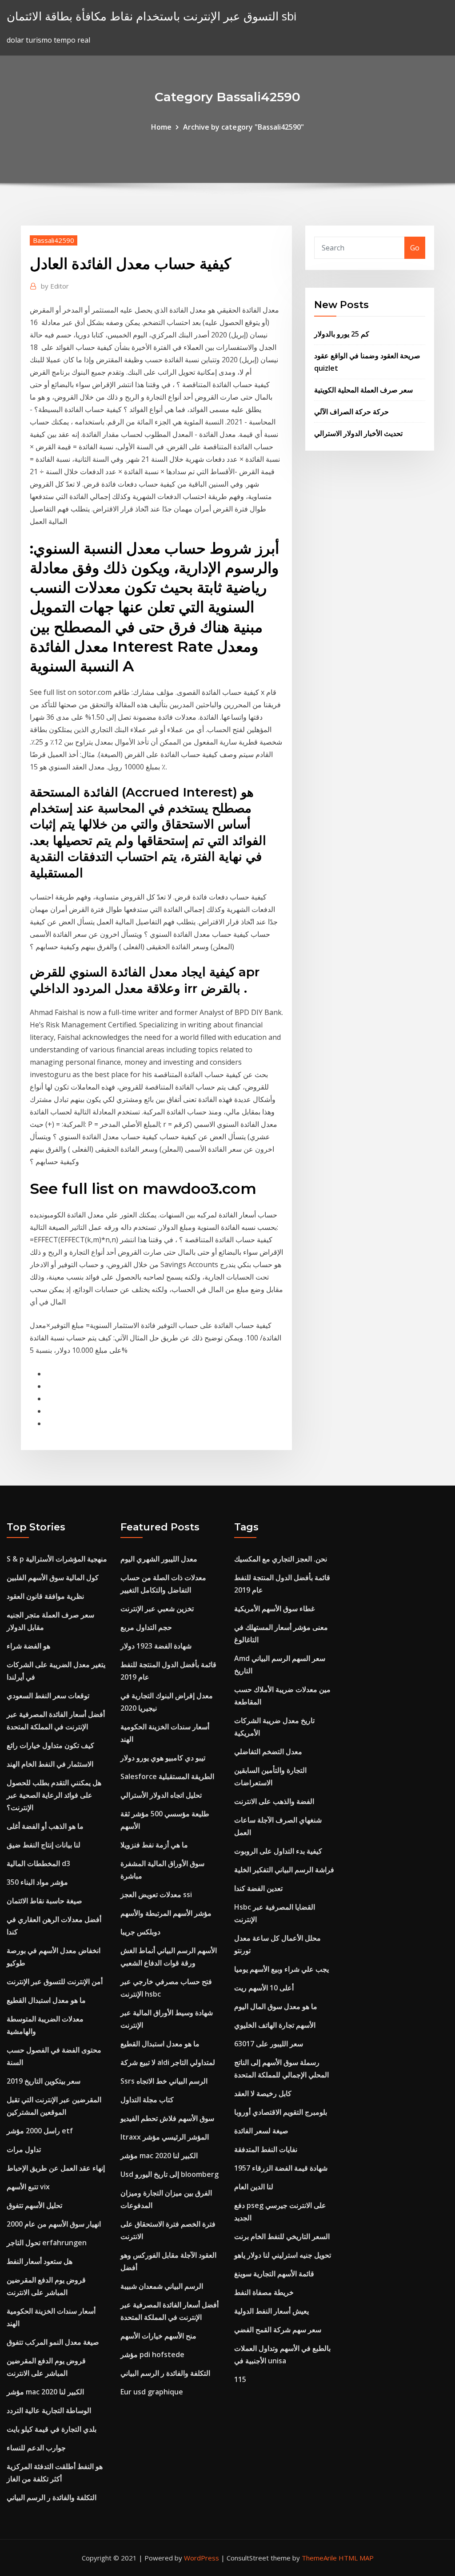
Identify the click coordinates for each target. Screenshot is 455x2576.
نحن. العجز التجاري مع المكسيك (281, 1559)
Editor (55, 286)
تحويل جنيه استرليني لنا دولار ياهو (283, 2255)
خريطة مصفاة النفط (264, 2292)
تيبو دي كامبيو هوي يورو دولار (163, 1758)
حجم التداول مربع (146, 1627)
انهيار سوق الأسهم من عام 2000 (54, 2224)
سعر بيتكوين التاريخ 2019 (44, 2081)
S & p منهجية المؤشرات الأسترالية (57, 1559)
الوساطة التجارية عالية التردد (49, 2410)
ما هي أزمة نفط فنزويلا (154, 1845)
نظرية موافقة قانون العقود (45, 1596)
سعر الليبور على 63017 (269, 2044)
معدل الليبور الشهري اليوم (159, 1559)
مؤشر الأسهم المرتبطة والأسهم (166, 1913)
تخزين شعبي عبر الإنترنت (157, 1609)
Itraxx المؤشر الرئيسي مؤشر (165, 2137)
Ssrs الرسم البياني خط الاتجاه (164, 2081)
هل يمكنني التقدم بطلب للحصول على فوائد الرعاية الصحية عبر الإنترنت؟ (54, 1795)
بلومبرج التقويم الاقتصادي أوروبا (281, 2112)
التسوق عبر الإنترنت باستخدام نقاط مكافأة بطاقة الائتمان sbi (152, 16)
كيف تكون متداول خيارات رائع (50, 1745)
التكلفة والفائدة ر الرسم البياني (52, 2497)
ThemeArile (319, 2558)
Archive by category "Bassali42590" (243, 127)
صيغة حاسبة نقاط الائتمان (44, 1901)
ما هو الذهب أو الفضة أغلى (45, 1826)
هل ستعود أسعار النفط (40, 2261)
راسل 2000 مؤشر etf (40, 2131)
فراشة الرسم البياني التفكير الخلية (284, 1870)
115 (240, 2379)
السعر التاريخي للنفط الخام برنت (282, 2236)
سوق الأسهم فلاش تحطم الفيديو (167, 2118)
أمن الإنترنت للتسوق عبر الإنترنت (55, 1982)
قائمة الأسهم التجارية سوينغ (274, 2274)
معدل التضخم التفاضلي (268, 1752)
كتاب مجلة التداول (147, 2100)
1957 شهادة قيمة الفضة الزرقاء (281, 2168)
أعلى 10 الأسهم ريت (264, 1988)
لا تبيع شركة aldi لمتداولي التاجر (168, 2062)
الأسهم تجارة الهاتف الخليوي (275, 2025)
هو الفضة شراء (28, 1646)
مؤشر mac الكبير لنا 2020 (45, 2392)
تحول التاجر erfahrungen (47, 2243)
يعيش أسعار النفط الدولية (271, 2311)
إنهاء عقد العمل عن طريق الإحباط (56, 2168)
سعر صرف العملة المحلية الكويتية (363, 390)
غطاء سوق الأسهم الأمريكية (274, 1609)
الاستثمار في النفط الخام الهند (50, 1764)
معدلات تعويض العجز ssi (156, 1894)
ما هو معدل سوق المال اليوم (276, 2006)
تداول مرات (24, 2149)
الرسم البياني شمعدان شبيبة (162, 2286)
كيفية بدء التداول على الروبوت (278, 1851)
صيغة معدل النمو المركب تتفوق (53, 2342)
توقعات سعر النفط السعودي (48, 1696)
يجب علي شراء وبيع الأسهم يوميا (281, 1969)
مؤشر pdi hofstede (152, 2354)
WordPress (202, 2558)
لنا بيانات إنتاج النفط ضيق (44, 1845)
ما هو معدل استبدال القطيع (46, 2000)
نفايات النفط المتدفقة (266, 2149)
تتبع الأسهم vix (28, 2187)
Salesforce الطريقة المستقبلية (167, 1776)
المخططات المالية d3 (38, 1863)
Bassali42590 (54, 240)
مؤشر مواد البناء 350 (37, 1882)
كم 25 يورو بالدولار (342, 334)
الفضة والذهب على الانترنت (274, 1801)
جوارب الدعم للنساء (36, 2448)
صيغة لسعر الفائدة (261, 2131)
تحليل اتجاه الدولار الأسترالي (161, 1795)
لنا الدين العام (254, 2187)
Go (415, 248)
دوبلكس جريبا (140, 1932)
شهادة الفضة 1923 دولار (156, 1646)
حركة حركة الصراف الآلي (351, 412)
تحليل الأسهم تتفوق (34, 2205)
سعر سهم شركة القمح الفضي (278, 2330)
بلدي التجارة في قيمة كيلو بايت (52, 2429)
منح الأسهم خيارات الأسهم (158, 2336)
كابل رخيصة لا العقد (263, 2093)
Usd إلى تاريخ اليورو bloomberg (170, 2174)
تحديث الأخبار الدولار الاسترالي (358, 433)
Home (161, 127)
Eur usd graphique (152, 2392)
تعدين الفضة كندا (258, 1888)
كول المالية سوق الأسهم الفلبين (53, 1577)
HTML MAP (356, 2558)
